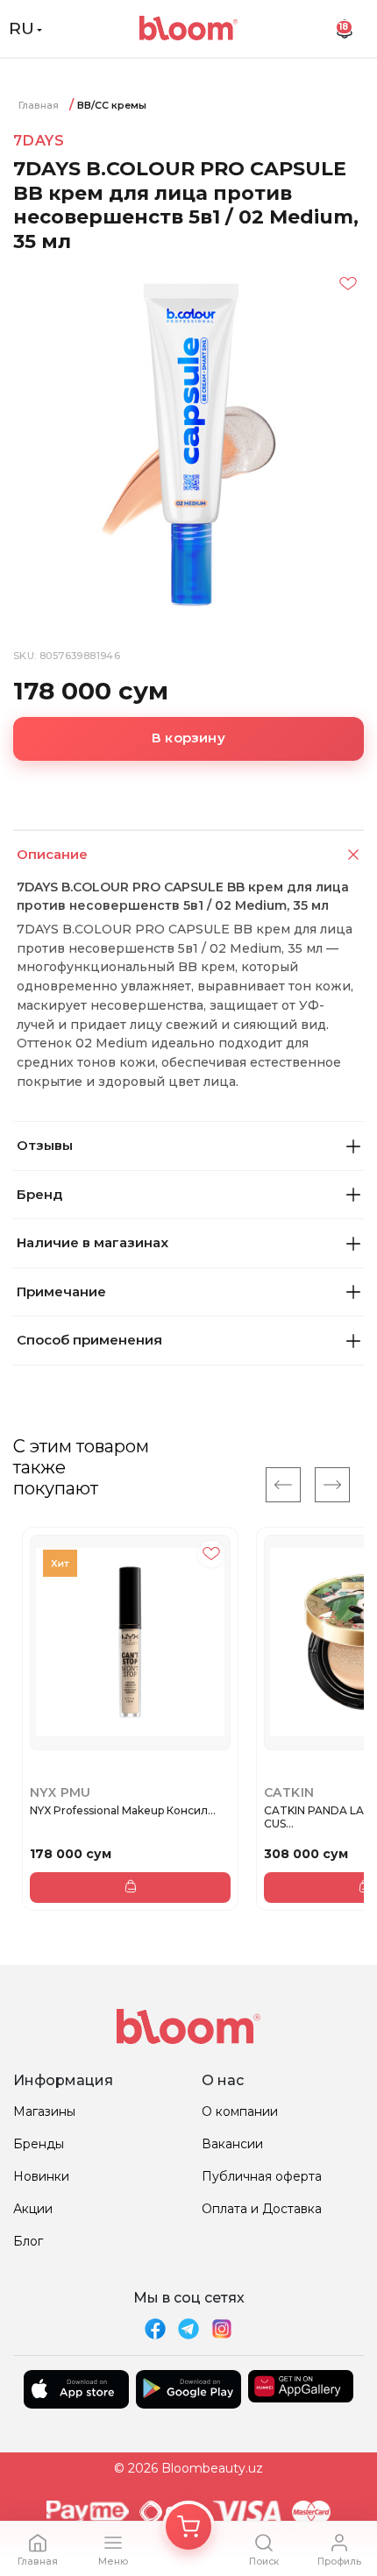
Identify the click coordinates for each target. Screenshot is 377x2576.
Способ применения (89, 1340)
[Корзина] (188, 2527)
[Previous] (283, 1485)
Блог (28, 2241)
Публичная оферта (262, 2176)
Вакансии (232, 2144)
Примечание (61, 1292)
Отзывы (45, 1145)
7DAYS (39, 141)
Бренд (39, 1194)
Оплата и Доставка (262, 2209)
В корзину (188, 738)
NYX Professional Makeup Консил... (123, 1810)
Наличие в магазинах (92, 1242)
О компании (240, 2111)
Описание (52, 854)
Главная (39, 105)
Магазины (44, 2111)
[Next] (332, 1485)
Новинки (41, 2176)
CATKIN (289, 1792)
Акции (33, 2209)
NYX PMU (60, 1792)
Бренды (39, 2144)
